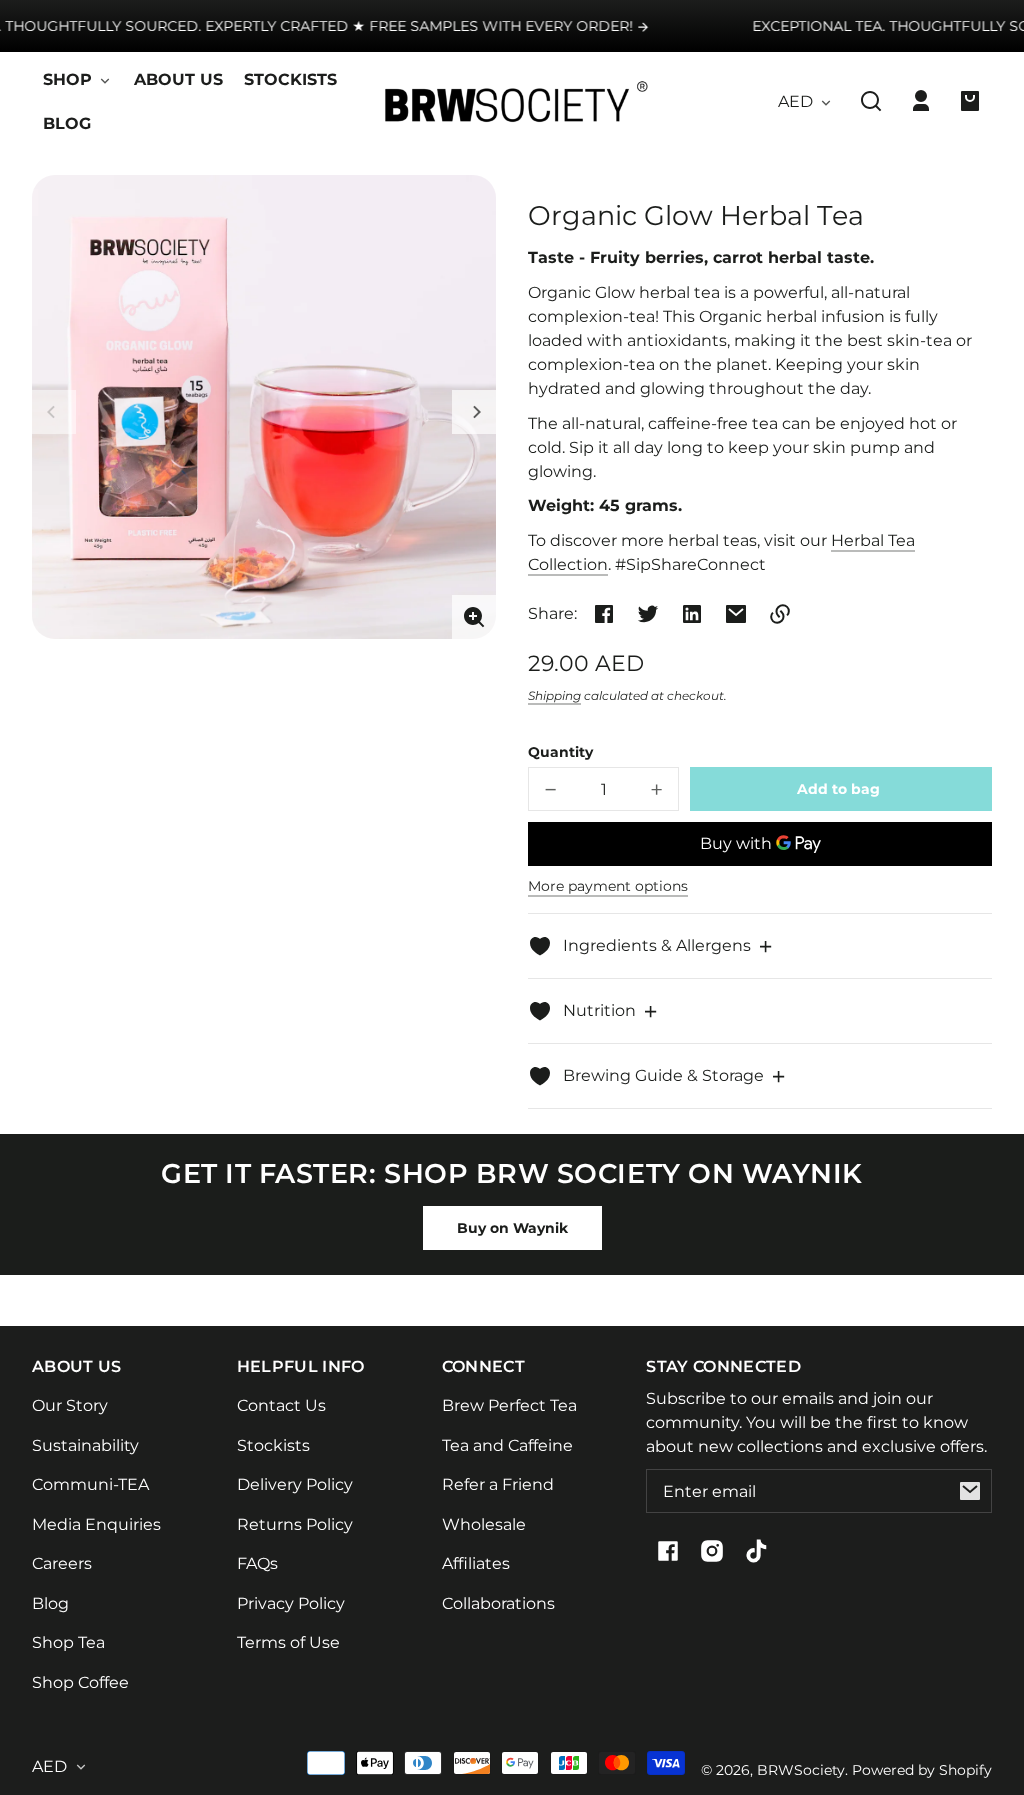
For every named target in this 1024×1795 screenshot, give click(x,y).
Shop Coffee (80, 1682)
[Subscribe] (970, 1491)
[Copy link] (780, 614)
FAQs (257, 1563)
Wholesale (484, 1524)
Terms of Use (288, 1642)
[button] (871, 101)
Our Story (70, 1405)
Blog (50, 1603)
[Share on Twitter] (648, 614)
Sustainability (85, 1445)
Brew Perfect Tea (509, 1405)
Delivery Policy (295, 1484)
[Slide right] (474, 412)
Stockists (273, 1445)
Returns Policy (295, 1524)
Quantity (560, 752)
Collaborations (498, 1603)
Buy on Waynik (512, 1228)
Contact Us (281, 1405)
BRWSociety (801, 1770)
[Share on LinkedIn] (692, 614)
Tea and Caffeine (507, 1445)
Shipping (554, 695)
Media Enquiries (96, 1524)
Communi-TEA (90, 1484)
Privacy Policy (291, 1603)
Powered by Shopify (922, 1770)
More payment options (608, 886)
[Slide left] (54, 412)
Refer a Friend (498, 1484)
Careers (62, 1563)
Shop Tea (68, 1642)
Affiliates (476, 1563)
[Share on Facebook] (604, 614)
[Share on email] (736, 614)
